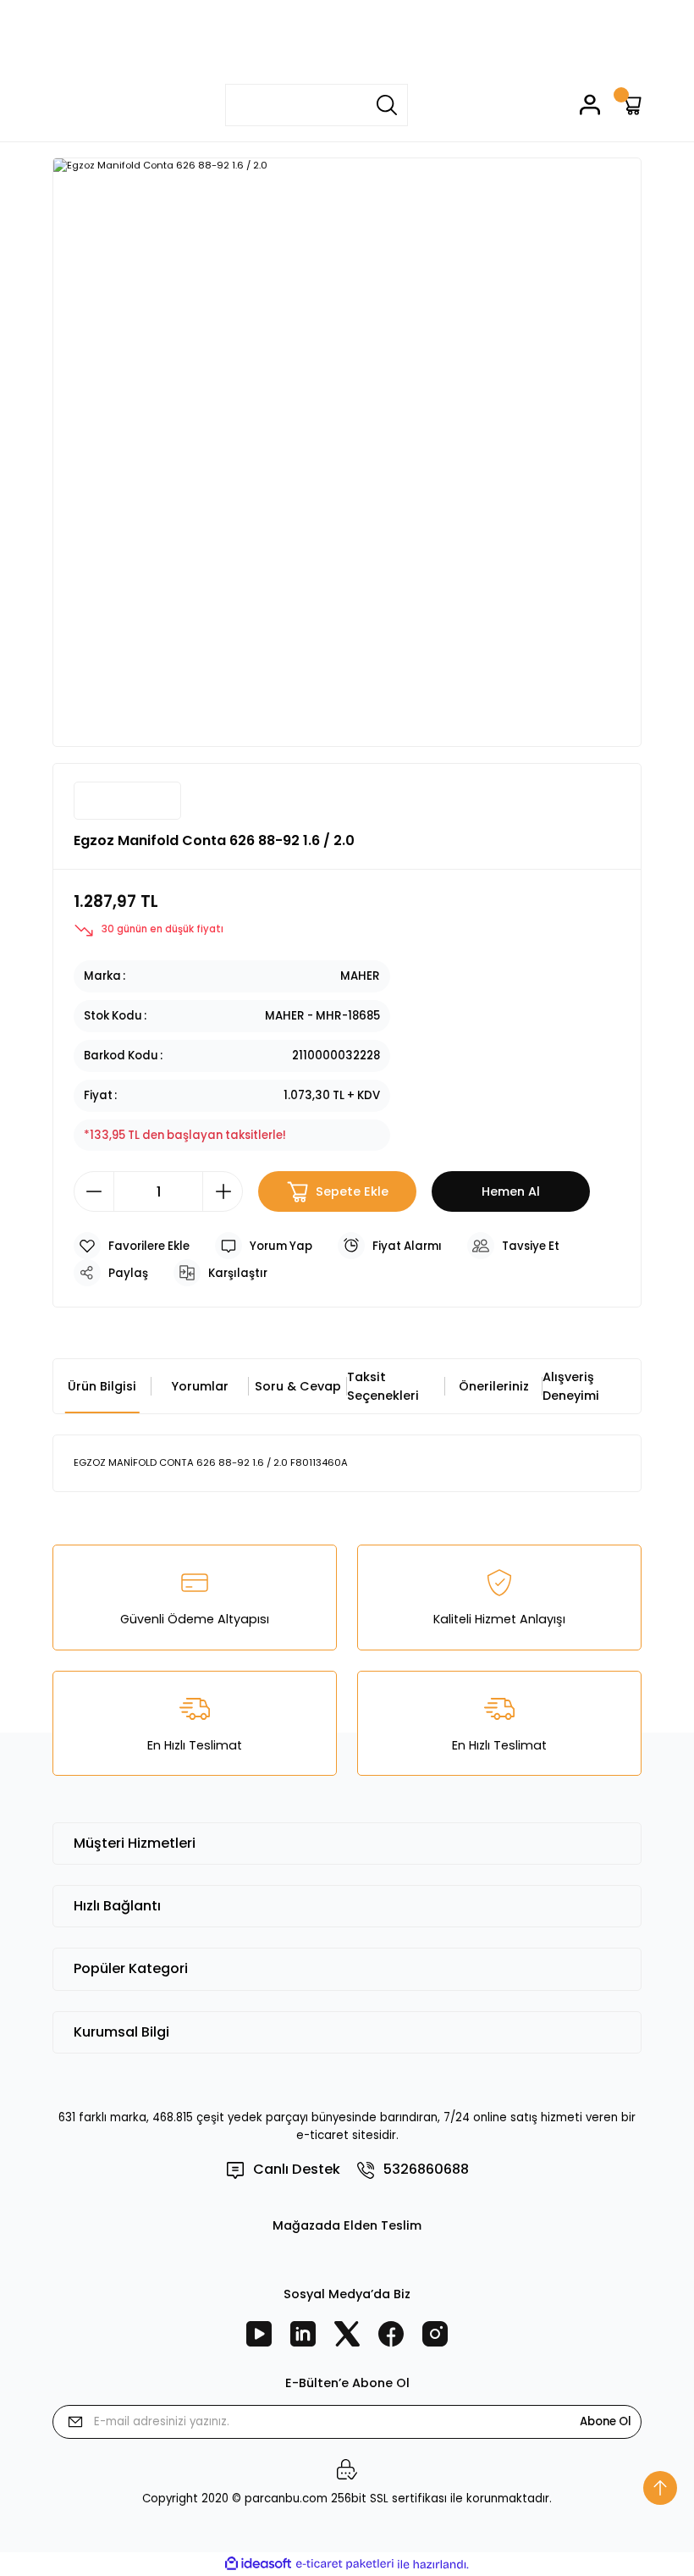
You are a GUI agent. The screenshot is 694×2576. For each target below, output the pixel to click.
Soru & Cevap (298, 1386)
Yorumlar (200, 1386)
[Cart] (631, 105)
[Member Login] (590, 105)
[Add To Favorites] (132, 1246)
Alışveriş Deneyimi (571, 1386)
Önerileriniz (494, 1386)
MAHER (360, 976)
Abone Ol (606, 2421)
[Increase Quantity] (223, 1191)
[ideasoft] (258, 2564)
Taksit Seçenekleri (383, 1386)
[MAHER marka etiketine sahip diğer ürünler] (127, 801)
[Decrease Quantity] (94, 1191)
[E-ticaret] (345, 2565)
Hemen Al (511, 1191)
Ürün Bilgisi (102, 1386)
